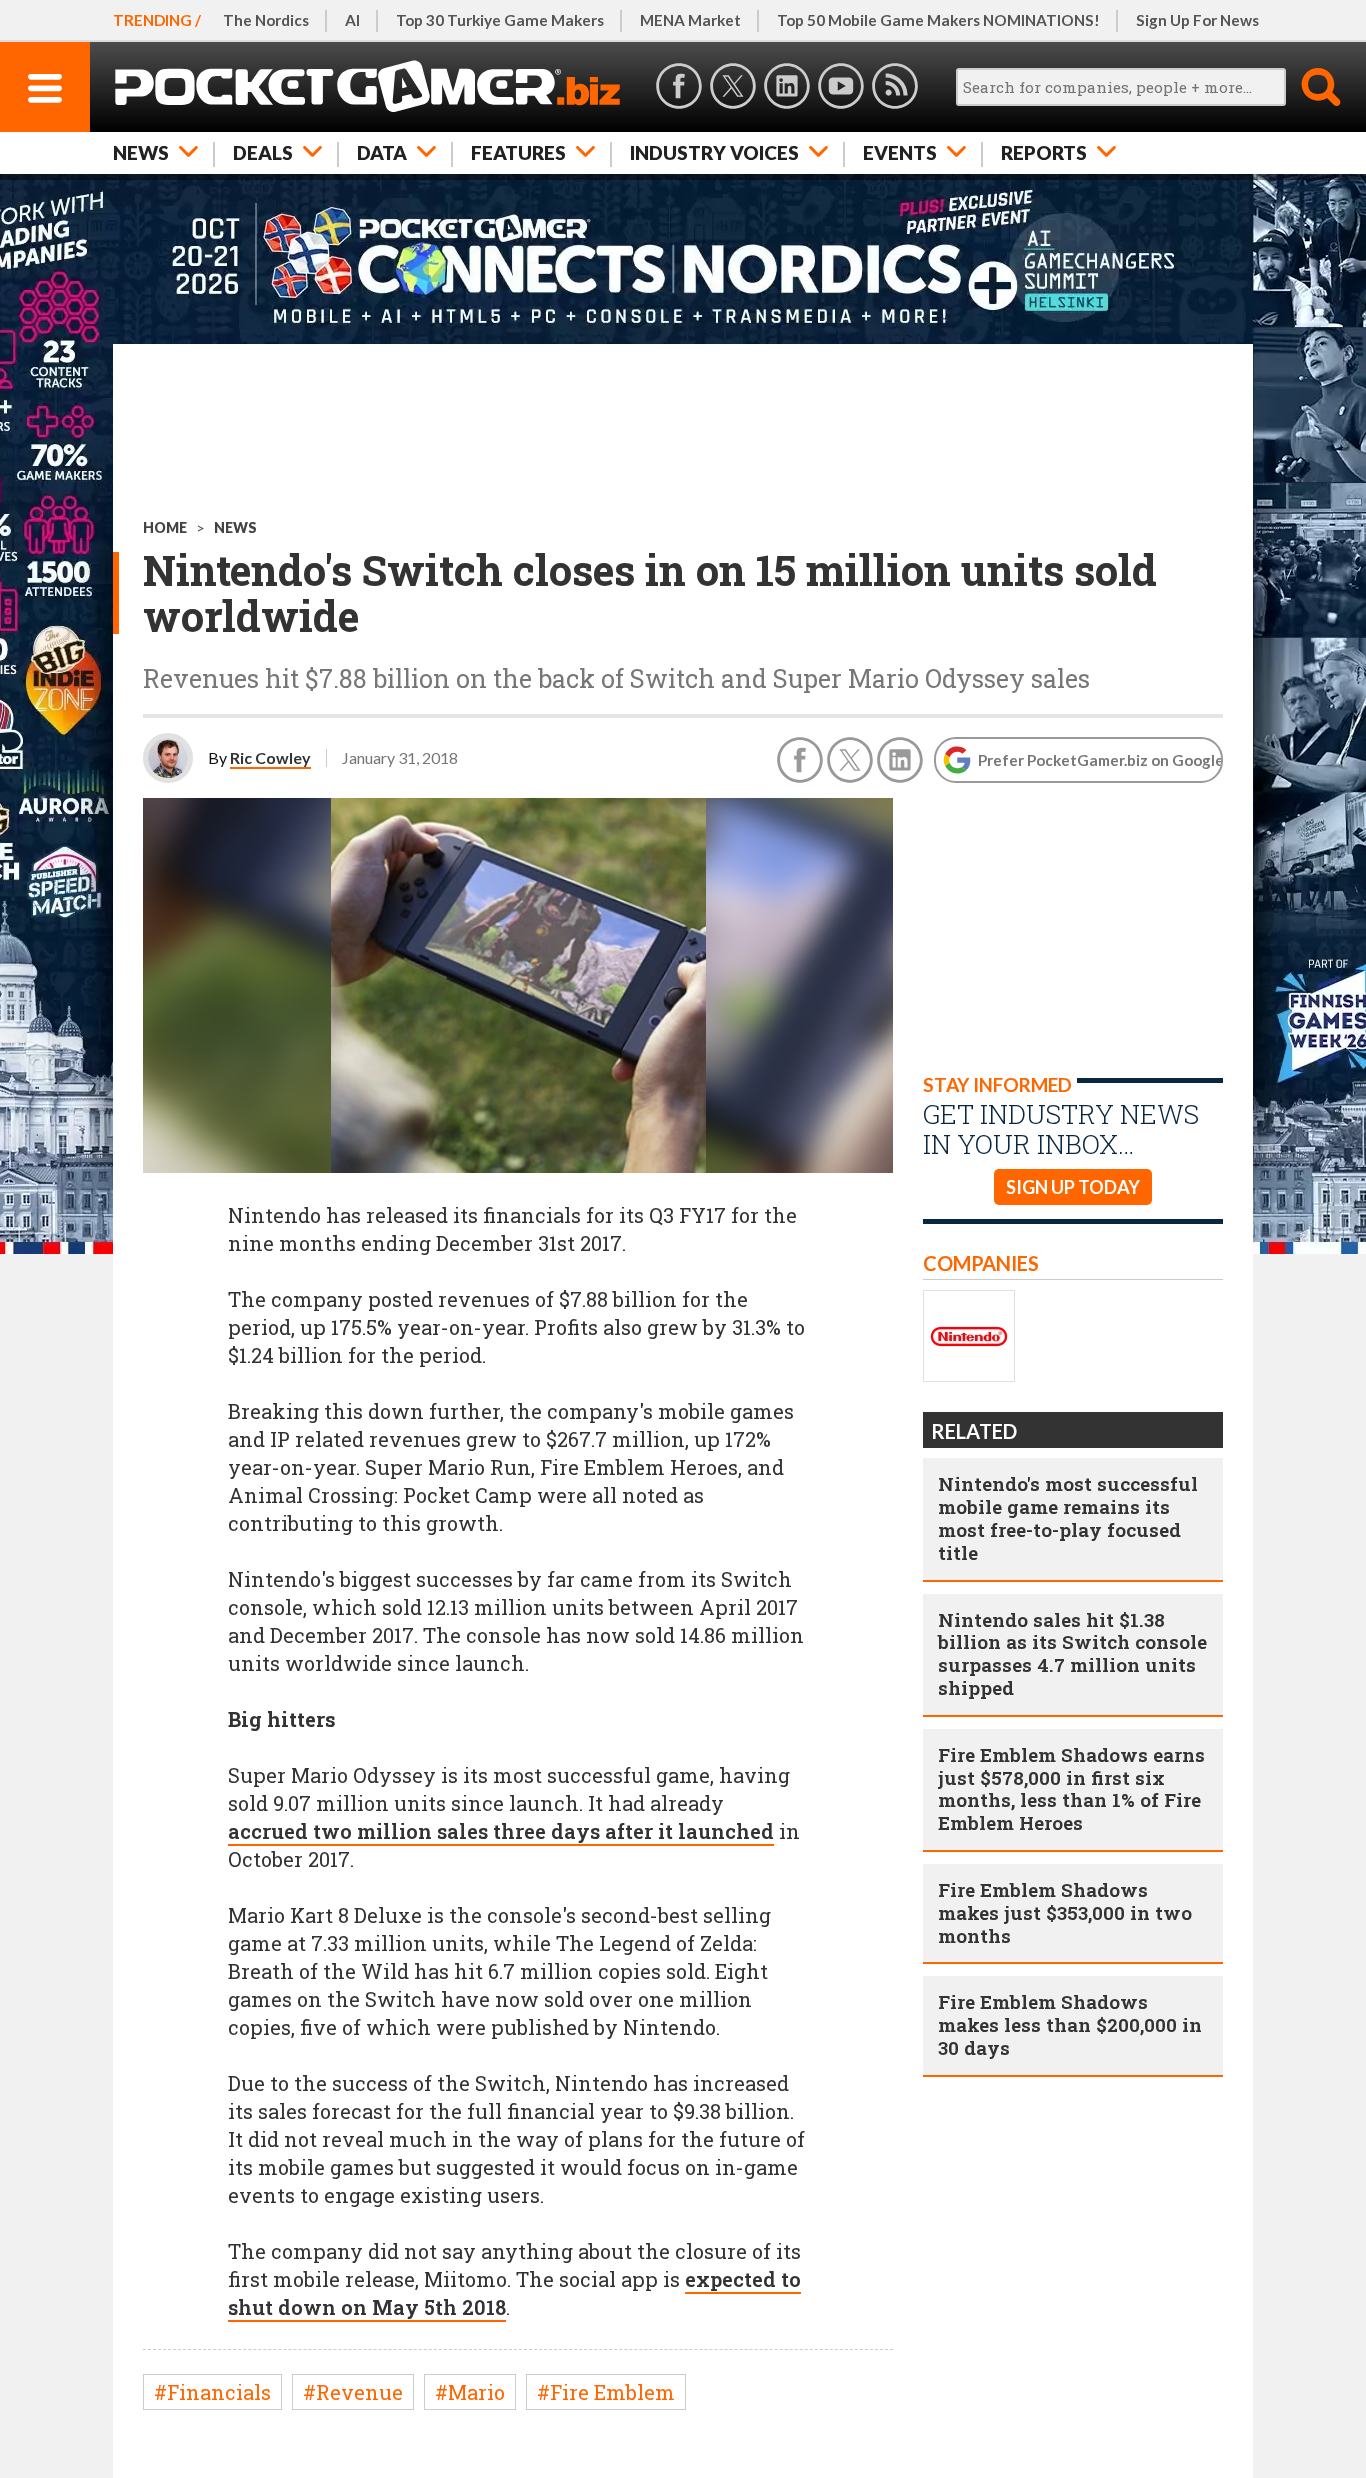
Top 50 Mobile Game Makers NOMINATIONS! (938, 20)
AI (352, 20)
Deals (263, 152)
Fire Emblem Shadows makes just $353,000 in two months (1065, 1912)
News (141, 152)
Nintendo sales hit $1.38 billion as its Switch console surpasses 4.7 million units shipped (1072, 1653)
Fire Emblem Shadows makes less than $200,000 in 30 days (1070, 2024)
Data (382, 152)
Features (518, 152)
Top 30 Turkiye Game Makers (500, 20)
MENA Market (690, 20)
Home (165, 527)
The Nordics (266, 20)
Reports (1044, 152)
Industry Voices (714, 152)
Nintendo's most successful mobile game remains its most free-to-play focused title (1068, 1517)
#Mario (470, 2392)
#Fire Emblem (606, 2392)
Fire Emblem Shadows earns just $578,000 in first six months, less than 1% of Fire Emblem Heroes (1071, 1788)
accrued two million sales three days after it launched (501, 1831)
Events (900, 152)
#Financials (212, 2392)
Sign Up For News (1197, 20)
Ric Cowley (270, 757)
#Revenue (353, 2392)
